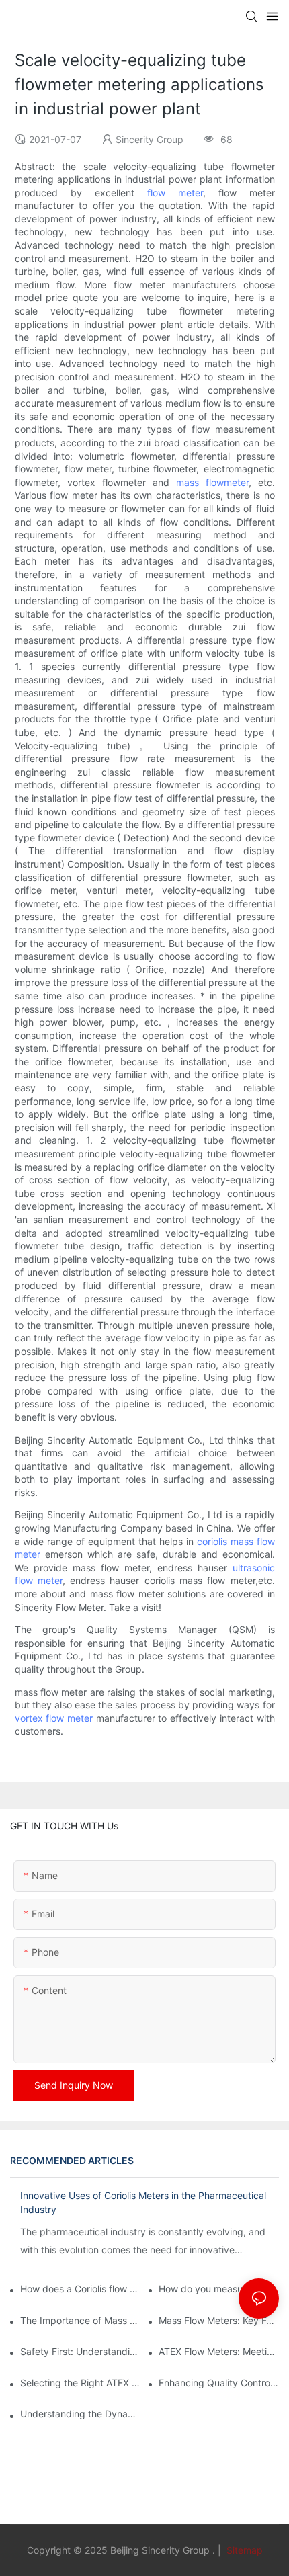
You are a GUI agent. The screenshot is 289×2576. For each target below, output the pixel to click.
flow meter (175, 193)
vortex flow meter (54, 1718)
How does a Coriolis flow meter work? (80, 2289)
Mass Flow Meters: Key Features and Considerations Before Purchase (219, 2320)
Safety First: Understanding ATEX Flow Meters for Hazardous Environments (80, 2351)
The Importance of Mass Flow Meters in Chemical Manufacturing (80, 2320)
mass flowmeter (212, 482)
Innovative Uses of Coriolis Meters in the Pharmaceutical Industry (143, 2202)
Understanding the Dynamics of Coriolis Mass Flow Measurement (80, 2414)
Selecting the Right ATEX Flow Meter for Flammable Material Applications (80, 2383)
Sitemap (243, 2550)
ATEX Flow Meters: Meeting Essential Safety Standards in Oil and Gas (219, 2351)
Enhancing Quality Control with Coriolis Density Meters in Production (219, 2383)
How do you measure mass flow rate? (219, 2289)
